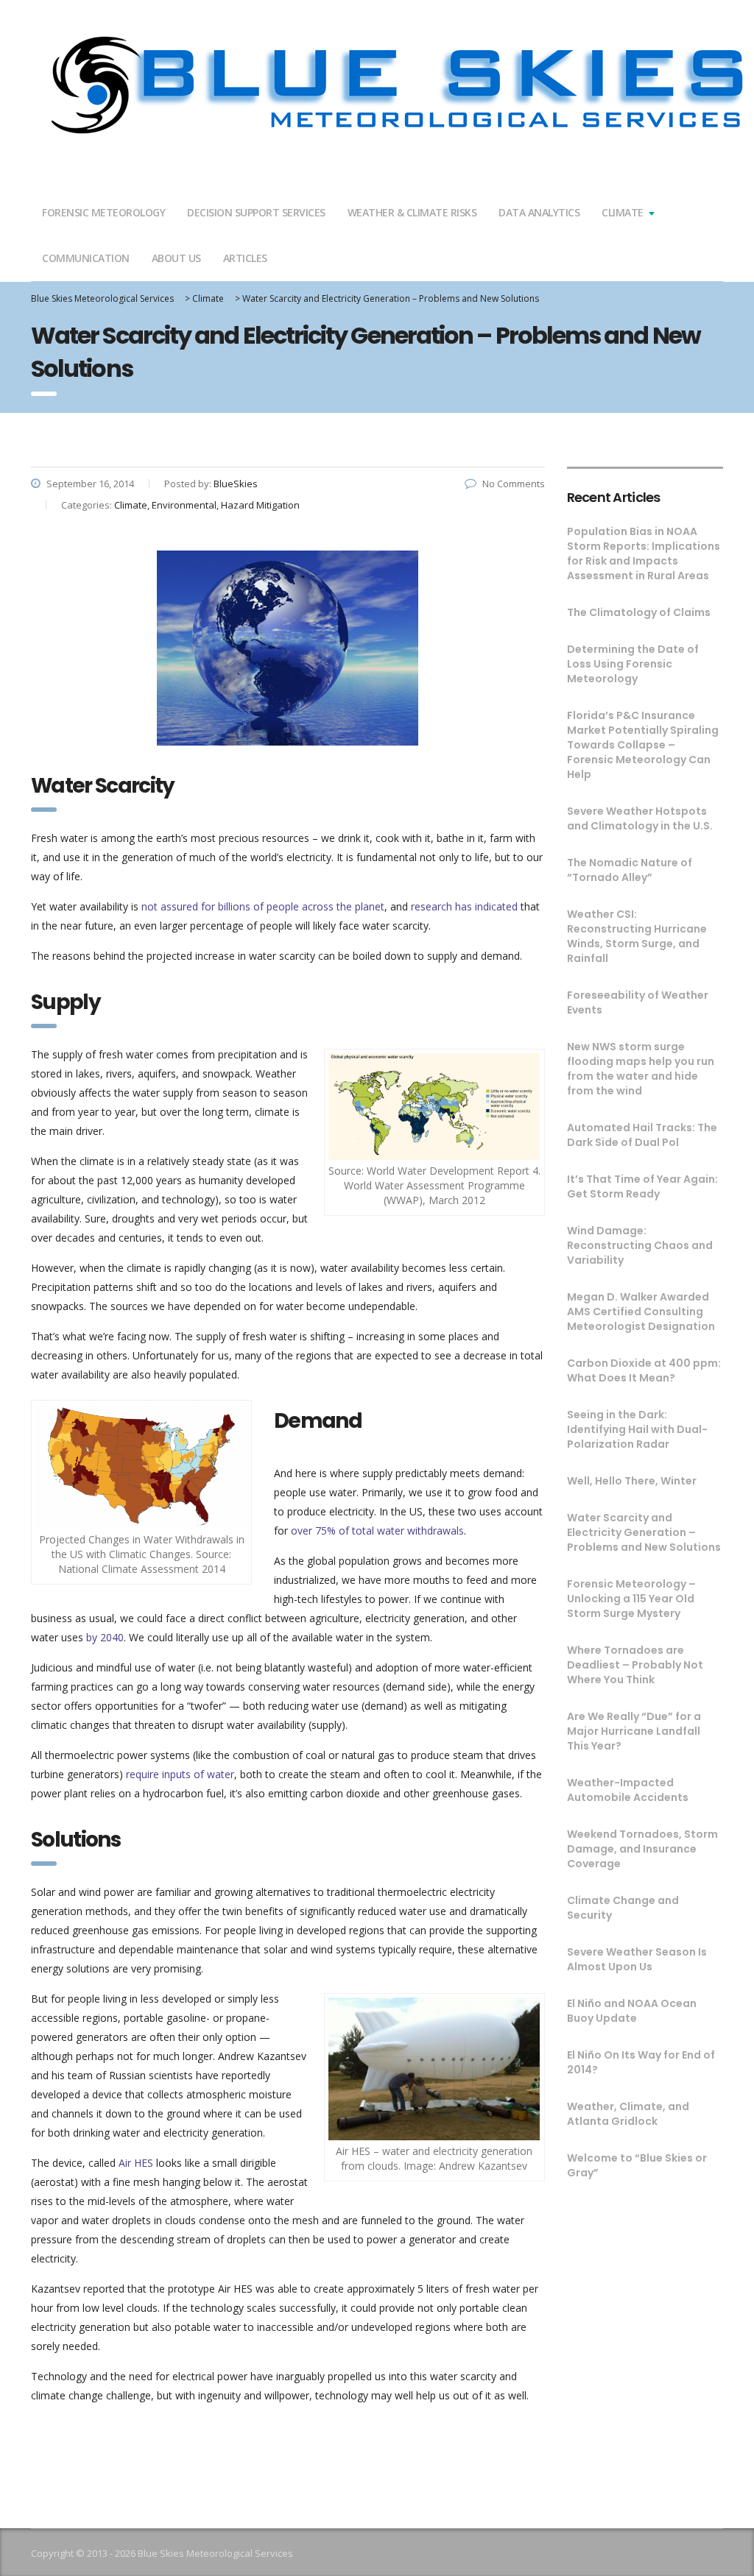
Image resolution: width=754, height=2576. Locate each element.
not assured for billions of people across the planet (263, 906)
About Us (176, 258)
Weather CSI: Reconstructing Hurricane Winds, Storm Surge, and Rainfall (637, 936)
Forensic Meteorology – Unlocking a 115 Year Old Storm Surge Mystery (631, 1599)
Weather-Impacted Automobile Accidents (628, 1790)
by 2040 (105, 1637)
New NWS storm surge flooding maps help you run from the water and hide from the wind (641, 1069)
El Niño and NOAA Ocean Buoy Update (632, 2011)
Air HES (136, 2163)
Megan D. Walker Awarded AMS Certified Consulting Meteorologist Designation (641, 1312)
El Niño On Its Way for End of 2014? (641, 2062)
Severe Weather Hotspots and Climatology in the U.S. (640, 818)
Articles (245, 258)
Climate (623, 212)
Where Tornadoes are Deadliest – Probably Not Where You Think (635, 1665)
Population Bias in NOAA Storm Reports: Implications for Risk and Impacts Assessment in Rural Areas (644, 553)
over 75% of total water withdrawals (377, 1531)
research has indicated (464, 906)
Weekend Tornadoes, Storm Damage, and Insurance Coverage (642, 1849)
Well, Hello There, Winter (632, 1481)
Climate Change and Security (623, 1908)
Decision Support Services (256, 212)
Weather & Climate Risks (412, 212)
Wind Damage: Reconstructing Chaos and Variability (640, 1245)
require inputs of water (180, 1774)
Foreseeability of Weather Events (638, 1002)
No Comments (514, 484)
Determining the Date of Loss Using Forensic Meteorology (633, 664)
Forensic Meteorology (103, 212)
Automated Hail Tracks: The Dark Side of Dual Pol (642, 1135)
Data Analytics (539, 212)
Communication (86, 258)
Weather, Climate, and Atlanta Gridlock (628, 2114)
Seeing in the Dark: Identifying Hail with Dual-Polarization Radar (637, 1429)
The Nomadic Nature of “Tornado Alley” (630, 870)
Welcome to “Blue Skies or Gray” (637, 2165)
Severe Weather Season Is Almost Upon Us (637, 1959)
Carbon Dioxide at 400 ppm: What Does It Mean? (644, 1370)
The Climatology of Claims (639, 612)
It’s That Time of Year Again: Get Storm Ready (642, 1186)
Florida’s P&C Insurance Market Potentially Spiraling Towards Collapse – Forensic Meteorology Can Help (643, 745)
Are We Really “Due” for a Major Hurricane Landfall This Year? (634, 1731)
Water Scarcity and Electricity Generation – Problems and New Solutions (644, 1532)
